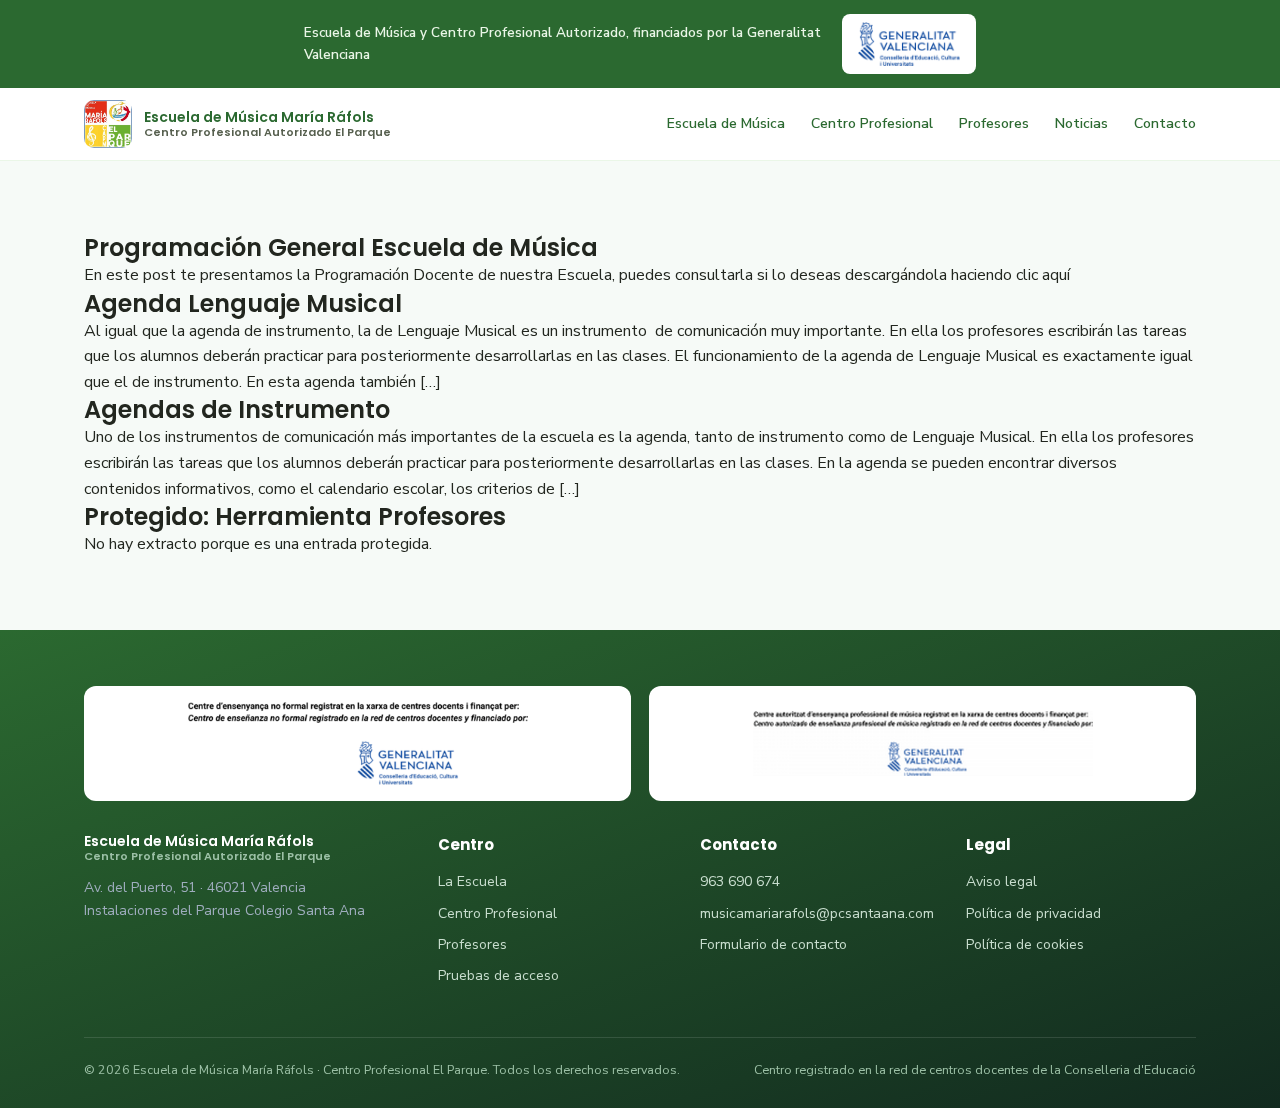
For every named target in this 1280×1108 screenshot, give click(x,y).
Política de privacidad (1033, 913)
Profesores (994, 123)
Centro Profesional (872, 123)
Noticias (1081, 123)
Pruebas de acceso (498, 975)
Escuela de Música (726, 123)
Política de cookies (1025, 944)
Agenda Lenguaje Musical (243, 303)
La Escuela (472, 881)
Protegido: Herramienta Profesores (295, 516)
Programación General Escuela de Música (341, 247)
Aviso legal (1001, 881)
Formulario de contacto (773, 944)
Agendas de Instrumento (237, 409)
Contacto (1165, 123)
